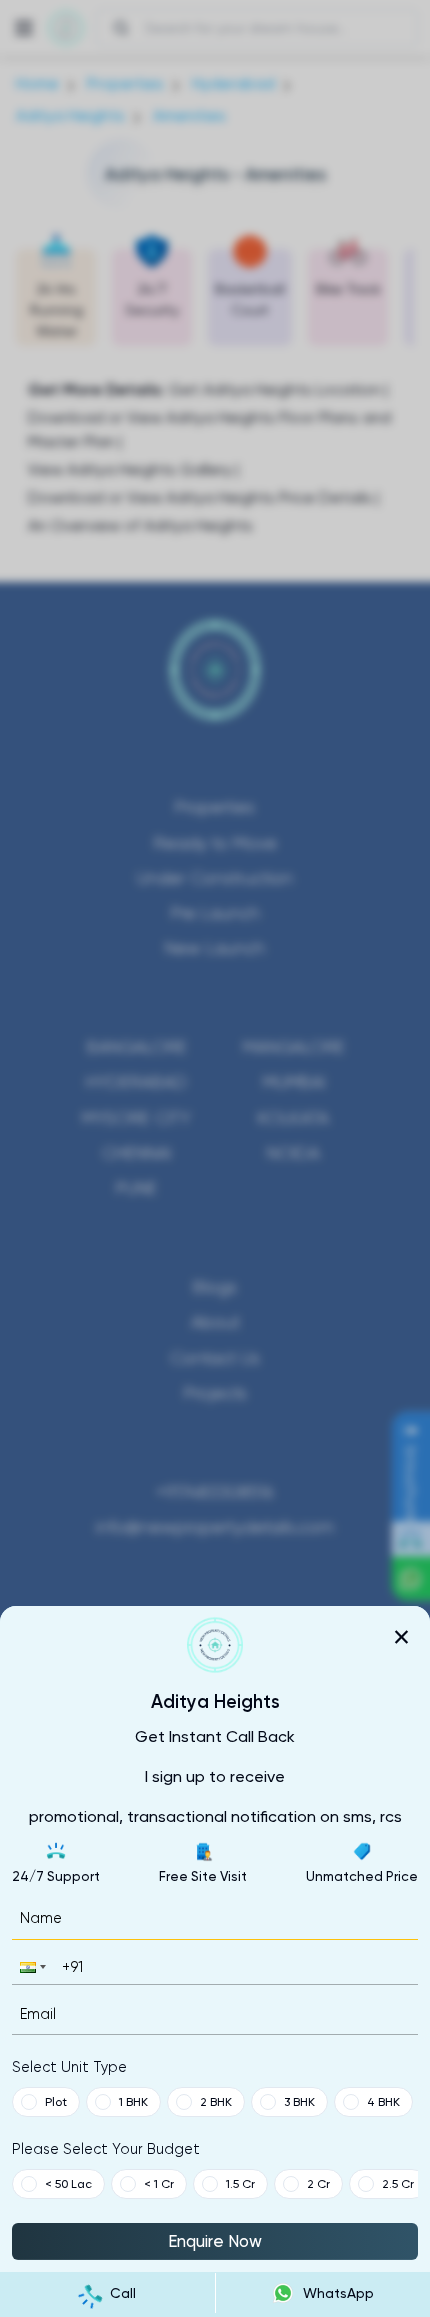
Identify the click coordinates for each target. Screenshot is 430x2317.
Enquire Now (215, 2241)
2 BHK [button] (216, 2102)
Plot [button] (56, 2102)
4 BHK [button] (383, 2102)
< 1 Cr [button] (159, 2184)
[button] (31, 1966)
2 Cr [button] (318, 2184)
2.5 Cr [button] (398, 2184)
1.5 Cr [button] (240, 2184)
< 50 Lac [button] (68, 2184)
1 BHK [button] (133, 2102)
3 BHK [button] (299, 2102)
